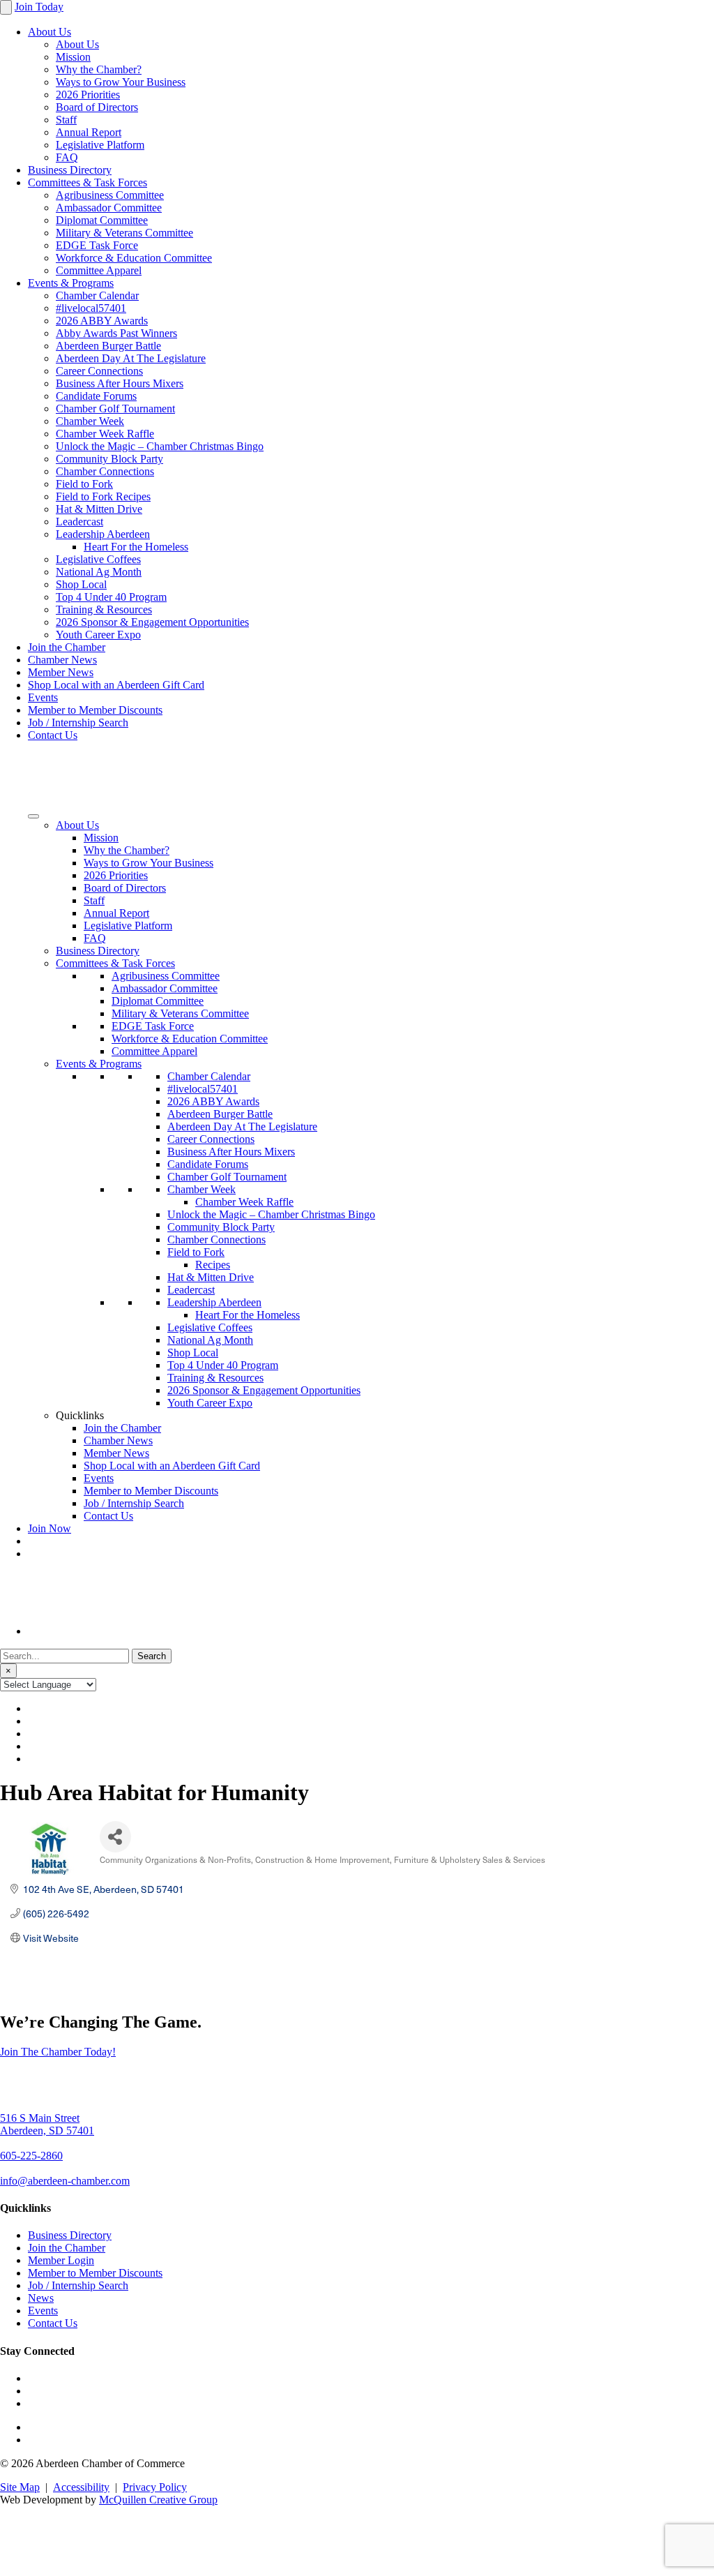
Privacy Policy (155, 2487)
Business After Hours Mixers (120, 383)
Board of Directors (97, 107)
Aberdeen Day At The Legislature (131, 358)
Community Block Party (109, 459)
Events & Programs (71, 283)
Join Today (39, 7)
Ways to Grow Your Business (121, 82)
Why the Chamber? (99, 69)
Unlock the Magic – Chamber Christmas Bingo (160, 446)
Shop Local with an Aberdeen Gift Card (116, 685)
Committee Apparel (99, 270)
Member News (61, 672)
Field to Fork (84, 484)
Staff (66, 120)
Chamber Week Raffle (105, 434)
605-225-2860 (31, 2156)
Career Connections (99, 371)
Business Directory (70, 170)
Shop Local (81, 584)
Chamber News (62, 660)
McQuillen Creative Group (158, 2500)
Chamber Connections (105, 471)
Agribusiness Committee (110, 195)
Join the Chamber (67, 647)
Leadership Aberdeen (103, 534)
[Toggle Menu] (33, 816)
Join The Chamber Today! (58, 2052)
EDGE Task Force (97, 245)
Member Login (61, 2260)
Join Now (50, 1528)
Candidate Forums (96, 396)
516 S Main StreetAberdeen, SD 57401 (47, 2124)
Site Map (20, 2487)
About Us (50, 32)
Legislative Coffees (98, 559)
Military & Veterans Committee (124, 233)
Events (43, 697)
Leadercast (79, 522)
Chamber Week (90, 421)
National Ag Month (99, 572)
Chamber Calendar (97, 295)
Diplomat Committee (102, 220)
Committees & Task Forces (88, 182)
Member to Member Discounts (95, 710)
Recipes (213, 1265)
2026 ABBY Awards (102, 321)
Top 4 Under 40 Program (111, 597)
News (41, 2298)
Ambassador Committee (109, 208)
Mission (73, 57)
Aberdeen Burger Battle (108, 346)
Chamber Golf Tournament (115, 409)
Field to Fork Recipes (103, 496)
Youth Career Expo (98, 635)
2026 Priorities (88, 95)
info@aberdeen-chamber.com (65, 2181)
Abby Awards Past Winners (116, 333)
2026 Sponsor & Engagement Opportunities (152, 622)
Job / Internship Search (78, 722)
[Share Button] (115, 1837)
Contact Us (53, 735)
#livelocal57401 (91, 308)
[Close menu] (6, 7)
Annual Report (89, 132)
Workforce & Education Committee (134, 258)
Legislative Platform (100, 145)
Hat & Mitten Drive (99, 509)
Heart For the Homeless (136, 547)
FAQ (67, 157)
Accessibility (81, 2487)
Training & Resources (104, 609)
